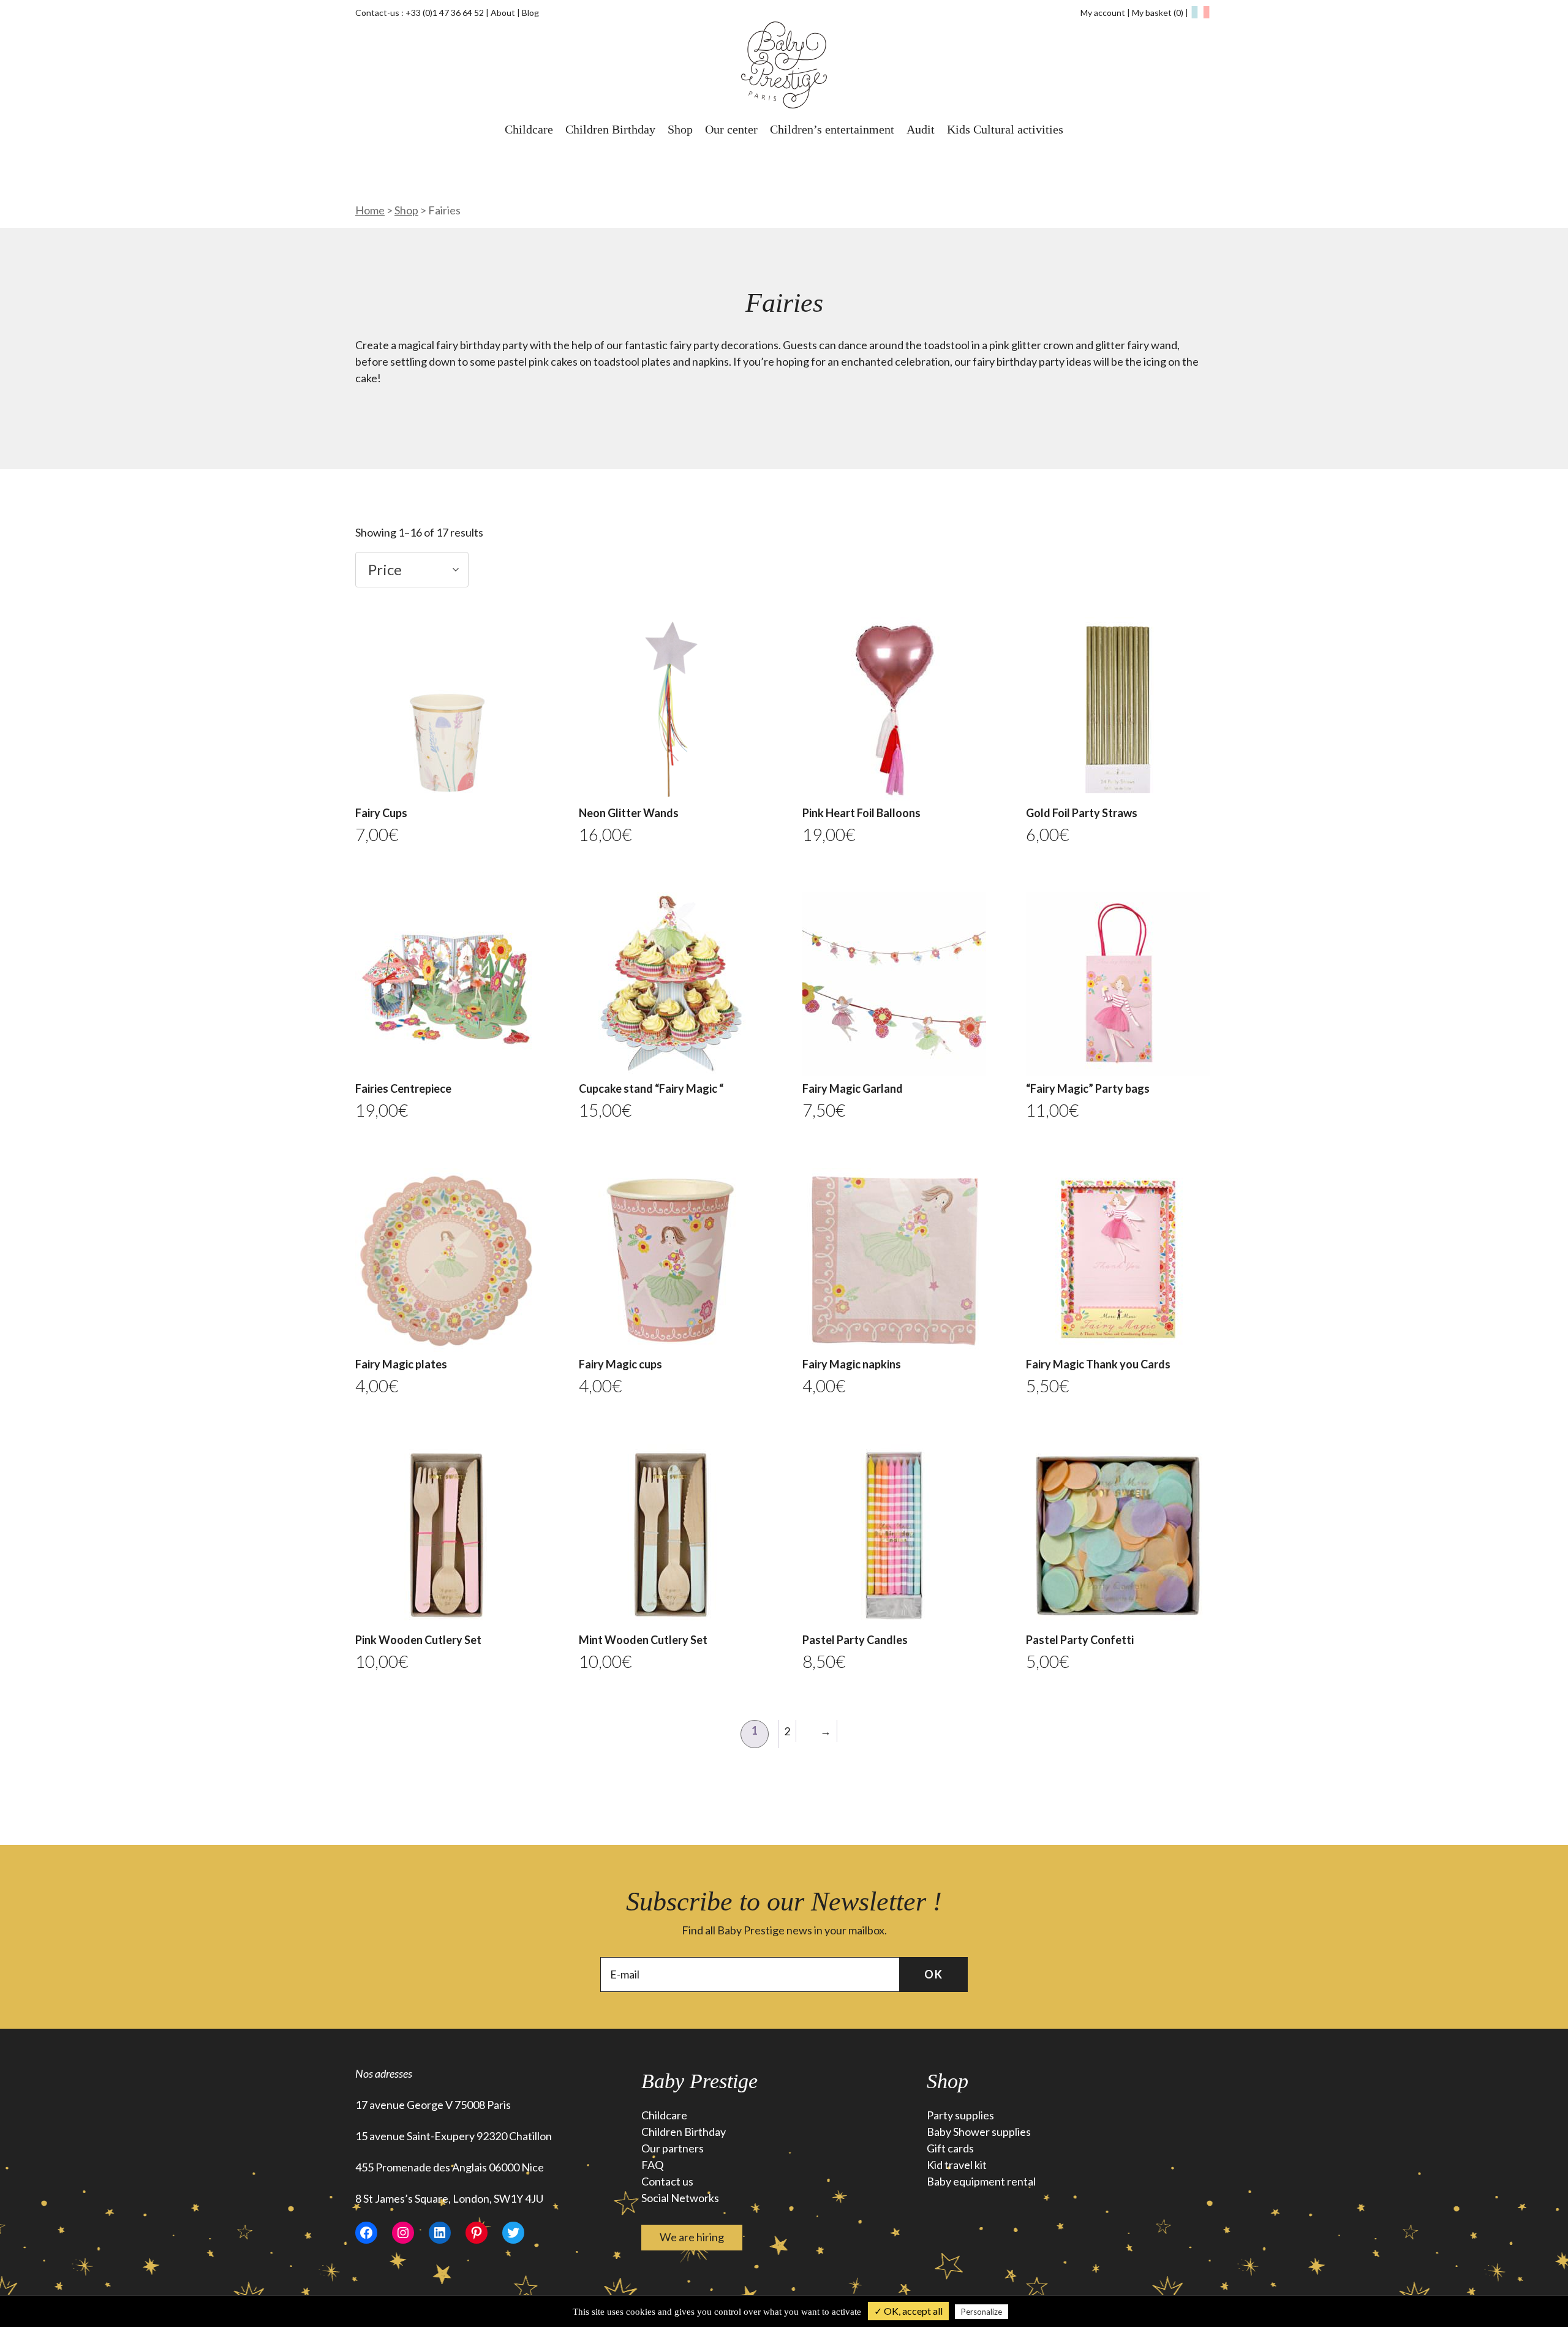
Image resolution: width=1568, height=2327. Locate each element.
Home (370, 210)
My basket (1158, 13)
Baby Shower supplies (979, 2132)
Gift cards (950, 2148)
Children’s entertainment (832, 129)
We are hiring (692, 2237)
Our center (731, 129)
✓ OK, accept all (908, 2311)
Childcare (529, 129)
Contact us (667, 2181)
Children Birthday (610, 129)
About (503, 13)
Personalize (982, 2312)
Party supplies (960, 2115)
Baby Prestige (699, 2081)
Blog (530, 13)
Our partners (673, 2148)
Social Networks (680, 2198)
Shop (680, 129)
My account (1103, 13)
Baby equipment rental (981, 2181)
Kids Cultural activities (1005, 129)
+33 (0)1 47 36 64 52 (445, 13)
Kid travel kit (957, 2165)
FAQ (652, 2165)
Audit (921, 129)
